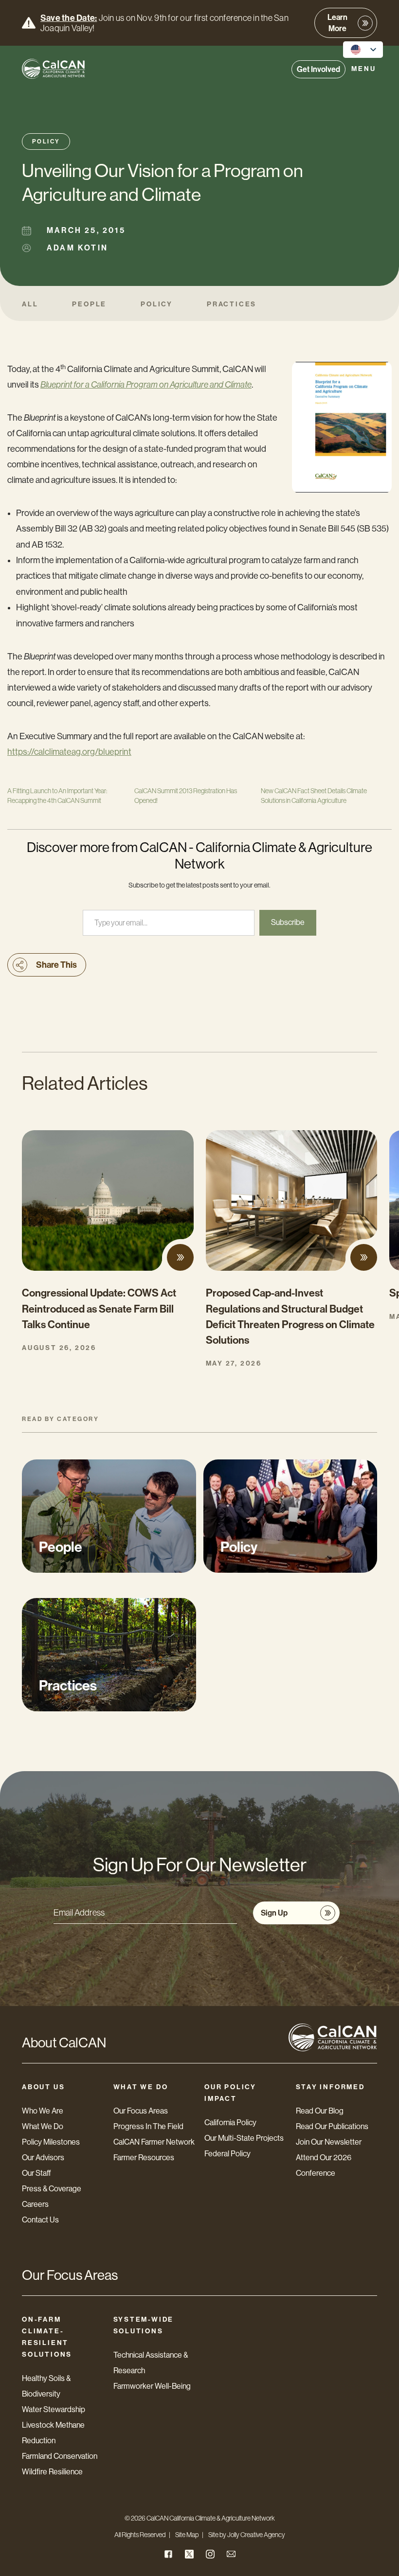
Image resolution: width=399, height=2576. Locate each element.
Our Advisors (43, 2158)
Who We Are (43, 2111)
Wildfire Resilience (52, 2472)
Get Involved (318, 69)
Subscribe (288, 922)
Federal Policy (227, 2154)
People (89, 304)
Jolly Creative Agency (256, 2535)
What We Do (43, 2126)
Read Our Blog (320, 2111)
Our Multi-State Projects (244, 2138)
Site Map (187, 2535)
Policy (46, 142)
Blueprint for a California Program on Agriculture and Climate (146, 385)
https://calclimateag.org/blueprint (69, 752)
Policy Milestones (51, 2142)
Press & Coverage (52, 2189)
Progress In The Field (148, 2126)
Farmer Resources (144, 2158)
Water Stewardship (54, 2409)
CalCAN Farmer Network (154, 2142)
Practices (232, 304)
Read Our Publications (332, 2126)
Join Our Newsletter (329, 2142)
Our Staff (36, 2173)
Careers (35, 2204)
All (30, 304)
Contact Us (40, 2220)
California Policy (230, 2123)
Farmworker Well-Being (152, 2386)
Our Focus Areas (141, 2111)
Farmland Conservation (60, 2456)
